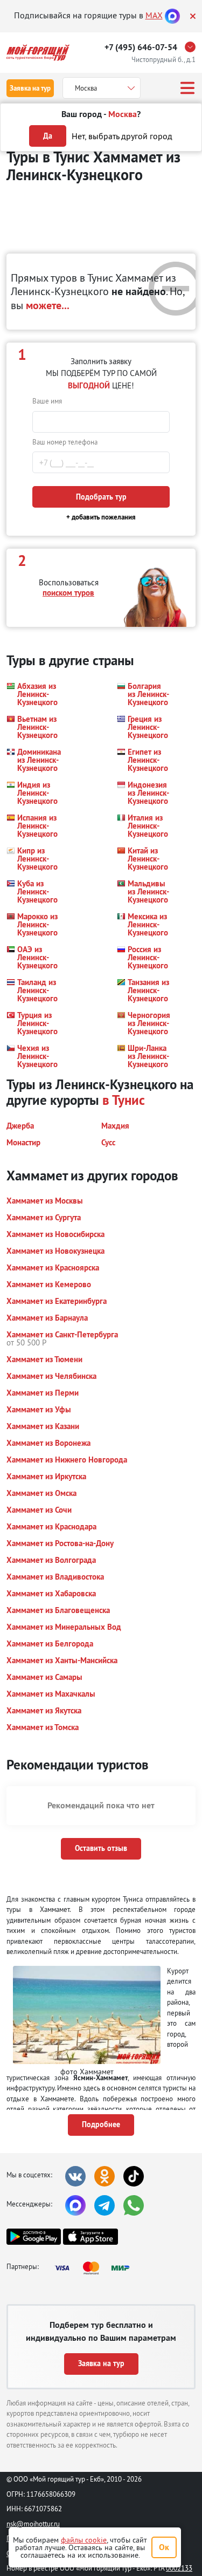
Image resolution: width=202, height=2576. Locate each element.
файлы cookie (84, 2540)
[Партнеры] (95, 2268)
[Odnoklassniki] (105, 2176)
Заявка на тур (30, 88)
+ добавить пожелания (101, 517)
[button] (33, 694)
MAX (154, 15)
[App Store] (90, 2237)
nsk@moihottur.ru (33, 2524)
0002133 (179, 2568)
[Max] (172, 15)
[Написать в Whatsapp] (134, 2205)
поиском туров (68, 593)
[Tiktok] (134, 2176)
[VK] (75, 2176)
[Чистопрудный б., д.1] (193, 47)
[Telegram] (105, 2205)
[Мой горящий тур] (38, 53)
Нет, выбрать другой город (122, 136)
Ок (164, 2547)
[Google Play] (34, 2237)
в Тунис (124, 1100)
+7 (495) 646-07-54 (141, 47)
